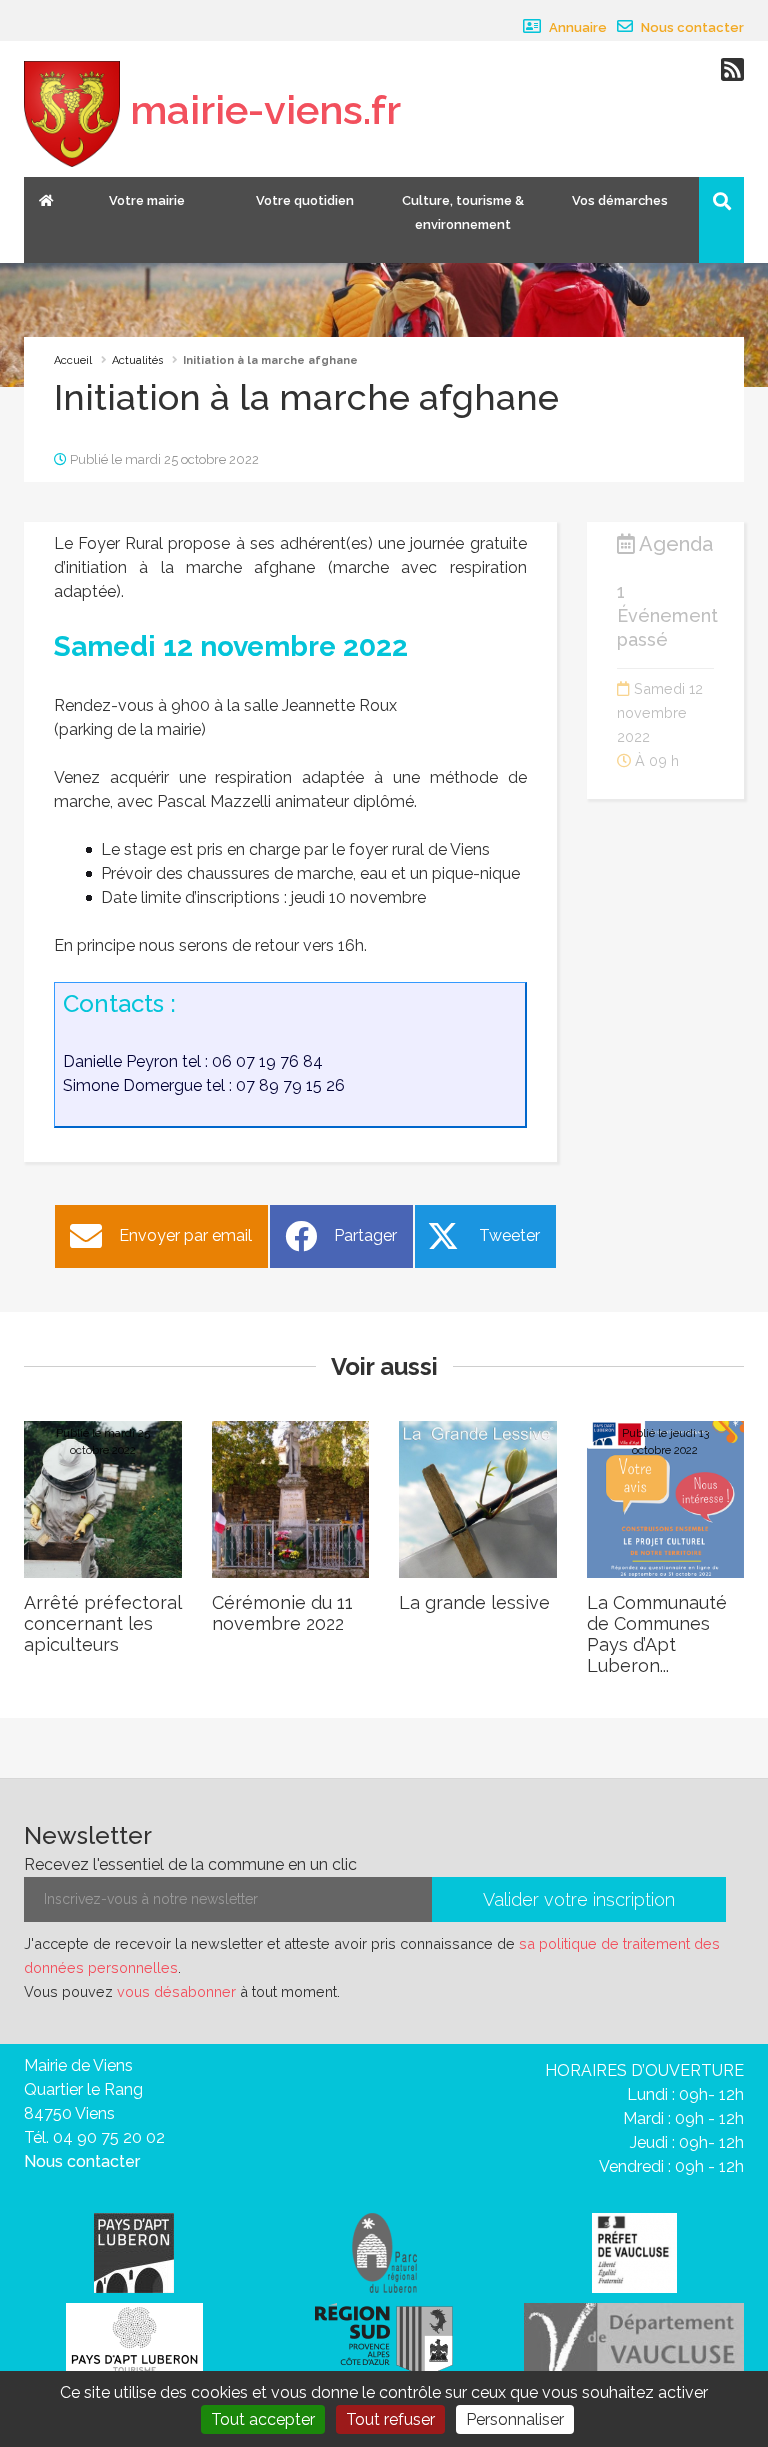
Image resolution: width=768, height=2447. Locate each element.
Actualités (137, 360)
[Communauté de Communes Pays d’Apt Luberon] (134, 2251)
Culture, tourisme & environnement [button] (463, 212)
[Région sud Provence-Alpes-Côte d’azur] (384, 2338)
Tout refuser (390, 2419)
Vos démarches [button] (620, 200)
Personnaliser (515, 2419)
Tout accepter (263, 2419)
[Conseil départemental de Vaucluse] (634, 2338)
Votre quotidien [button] (305, 200)
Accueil (73, 360)
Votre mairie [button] (147, 200)
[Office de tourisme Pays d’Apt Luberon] (134, 2341)
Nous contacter (691, 27)
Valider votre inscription (579, 1899)
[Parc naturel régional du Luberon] (384, 2251)
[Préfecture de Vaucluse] (634, 2251)
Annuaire (576, 27)
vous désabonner (176, 1991)
